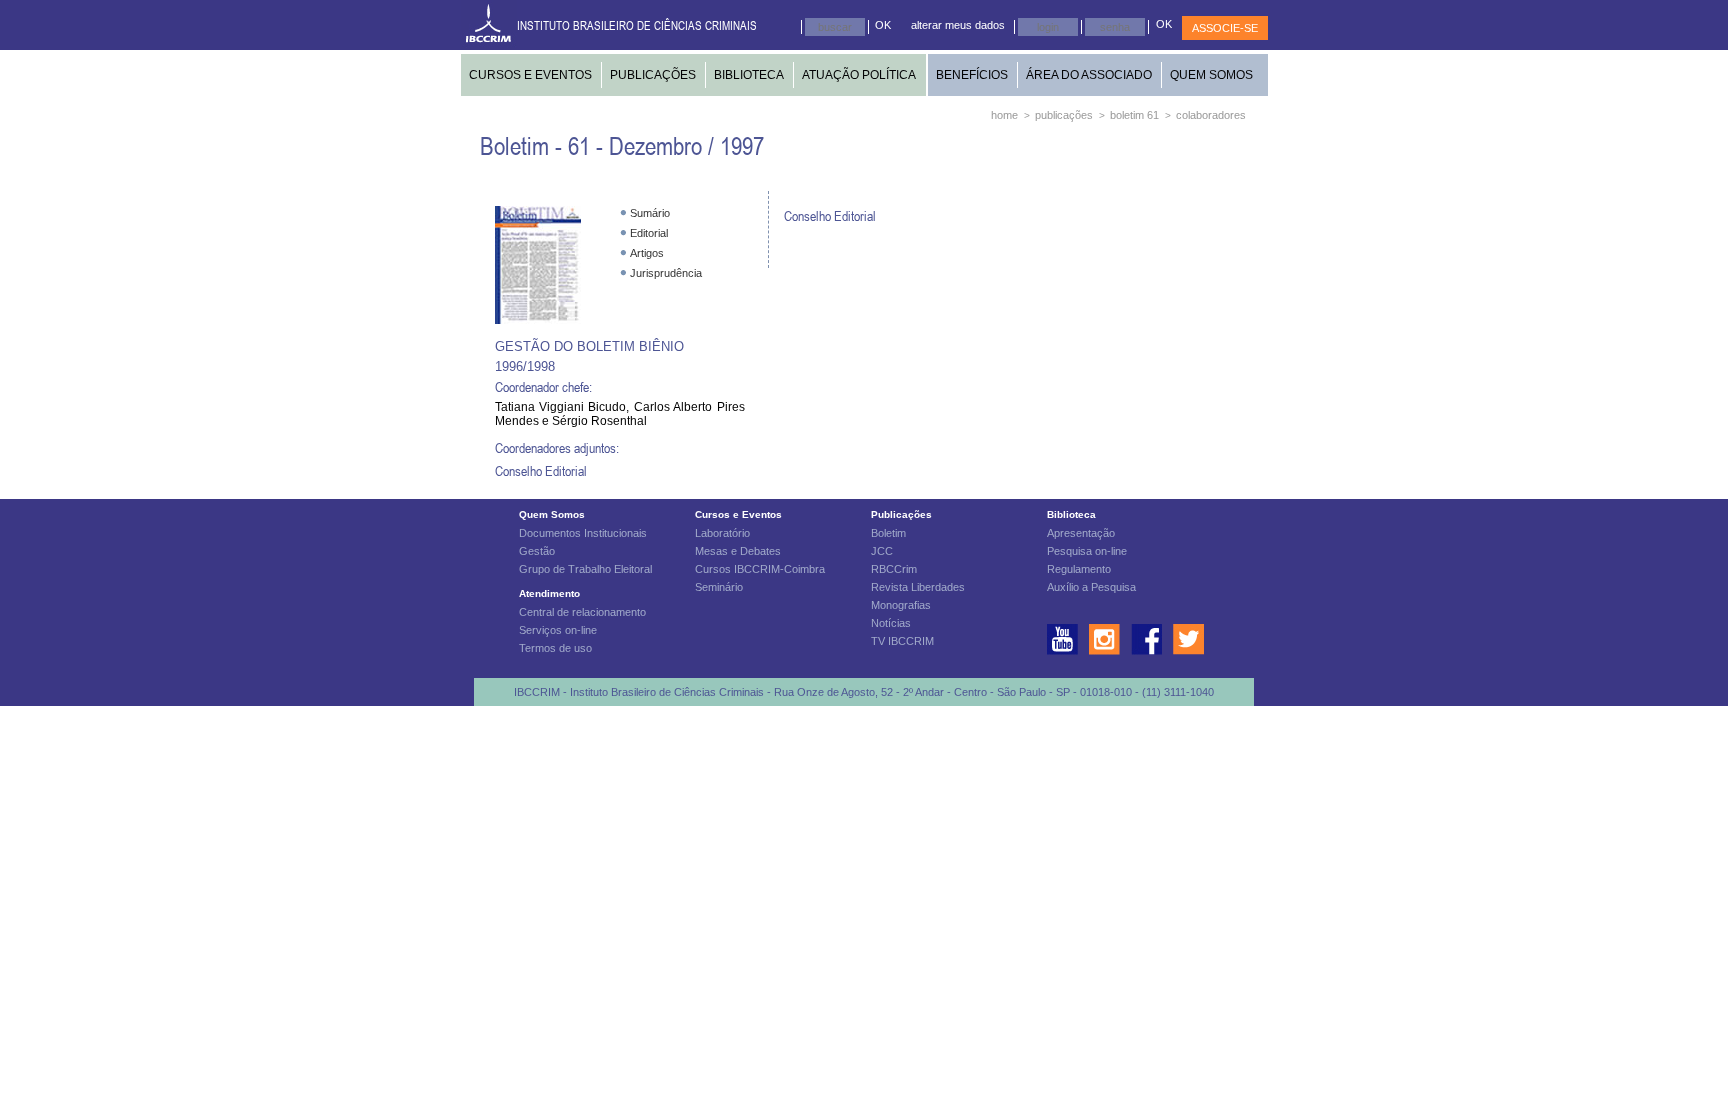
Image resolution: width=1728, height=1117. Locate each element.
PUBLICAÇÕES (653, 75)
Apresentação (1081, 533)
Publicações (901, 514)
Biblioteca (1071, 514)
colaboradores (1211, 115)
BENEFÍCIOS (972, 75)
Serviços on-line (558, 630)
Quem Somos (552, 514)
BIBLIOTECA (749, 75)
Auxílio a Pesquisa (1091, 587)
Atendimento (549, 593)
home (1004, 115)
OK (883, 25)
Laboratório (722, 533)
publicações (1064, 115)
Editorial (649, 233)
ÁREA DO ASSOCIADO (1089, 75)
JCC (882, 551)
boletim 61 (1134, 115)
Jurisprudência (666, 273)
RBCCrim (894, 569)
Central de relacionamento (582, 612)
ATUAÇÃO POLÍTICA (859, 75)
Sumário (650, 213)
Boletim (888, 533)
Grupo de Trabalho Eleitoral (585, 569)
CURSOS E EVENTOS (530, 75)
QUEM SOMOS (1211, 75)
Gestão (537, 551)
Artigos (647, 253)
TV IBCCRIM (902, 641)
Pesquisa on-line (1087, 551)
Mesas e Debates (738, 551)
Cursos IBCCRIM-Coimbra (760, 569)
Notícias (891, 623)
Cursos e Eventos (738, 514)
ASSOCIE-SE (1225, 28)
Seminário (719, 587)
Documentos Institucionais (583, 533)
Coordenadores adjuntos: (557, 447)
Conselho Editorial (541, 470)
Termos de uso (555, 648)
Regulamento (1079, 569)
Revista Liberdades (918, 587)
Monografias (901, 605)
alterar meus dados (958, 25)
